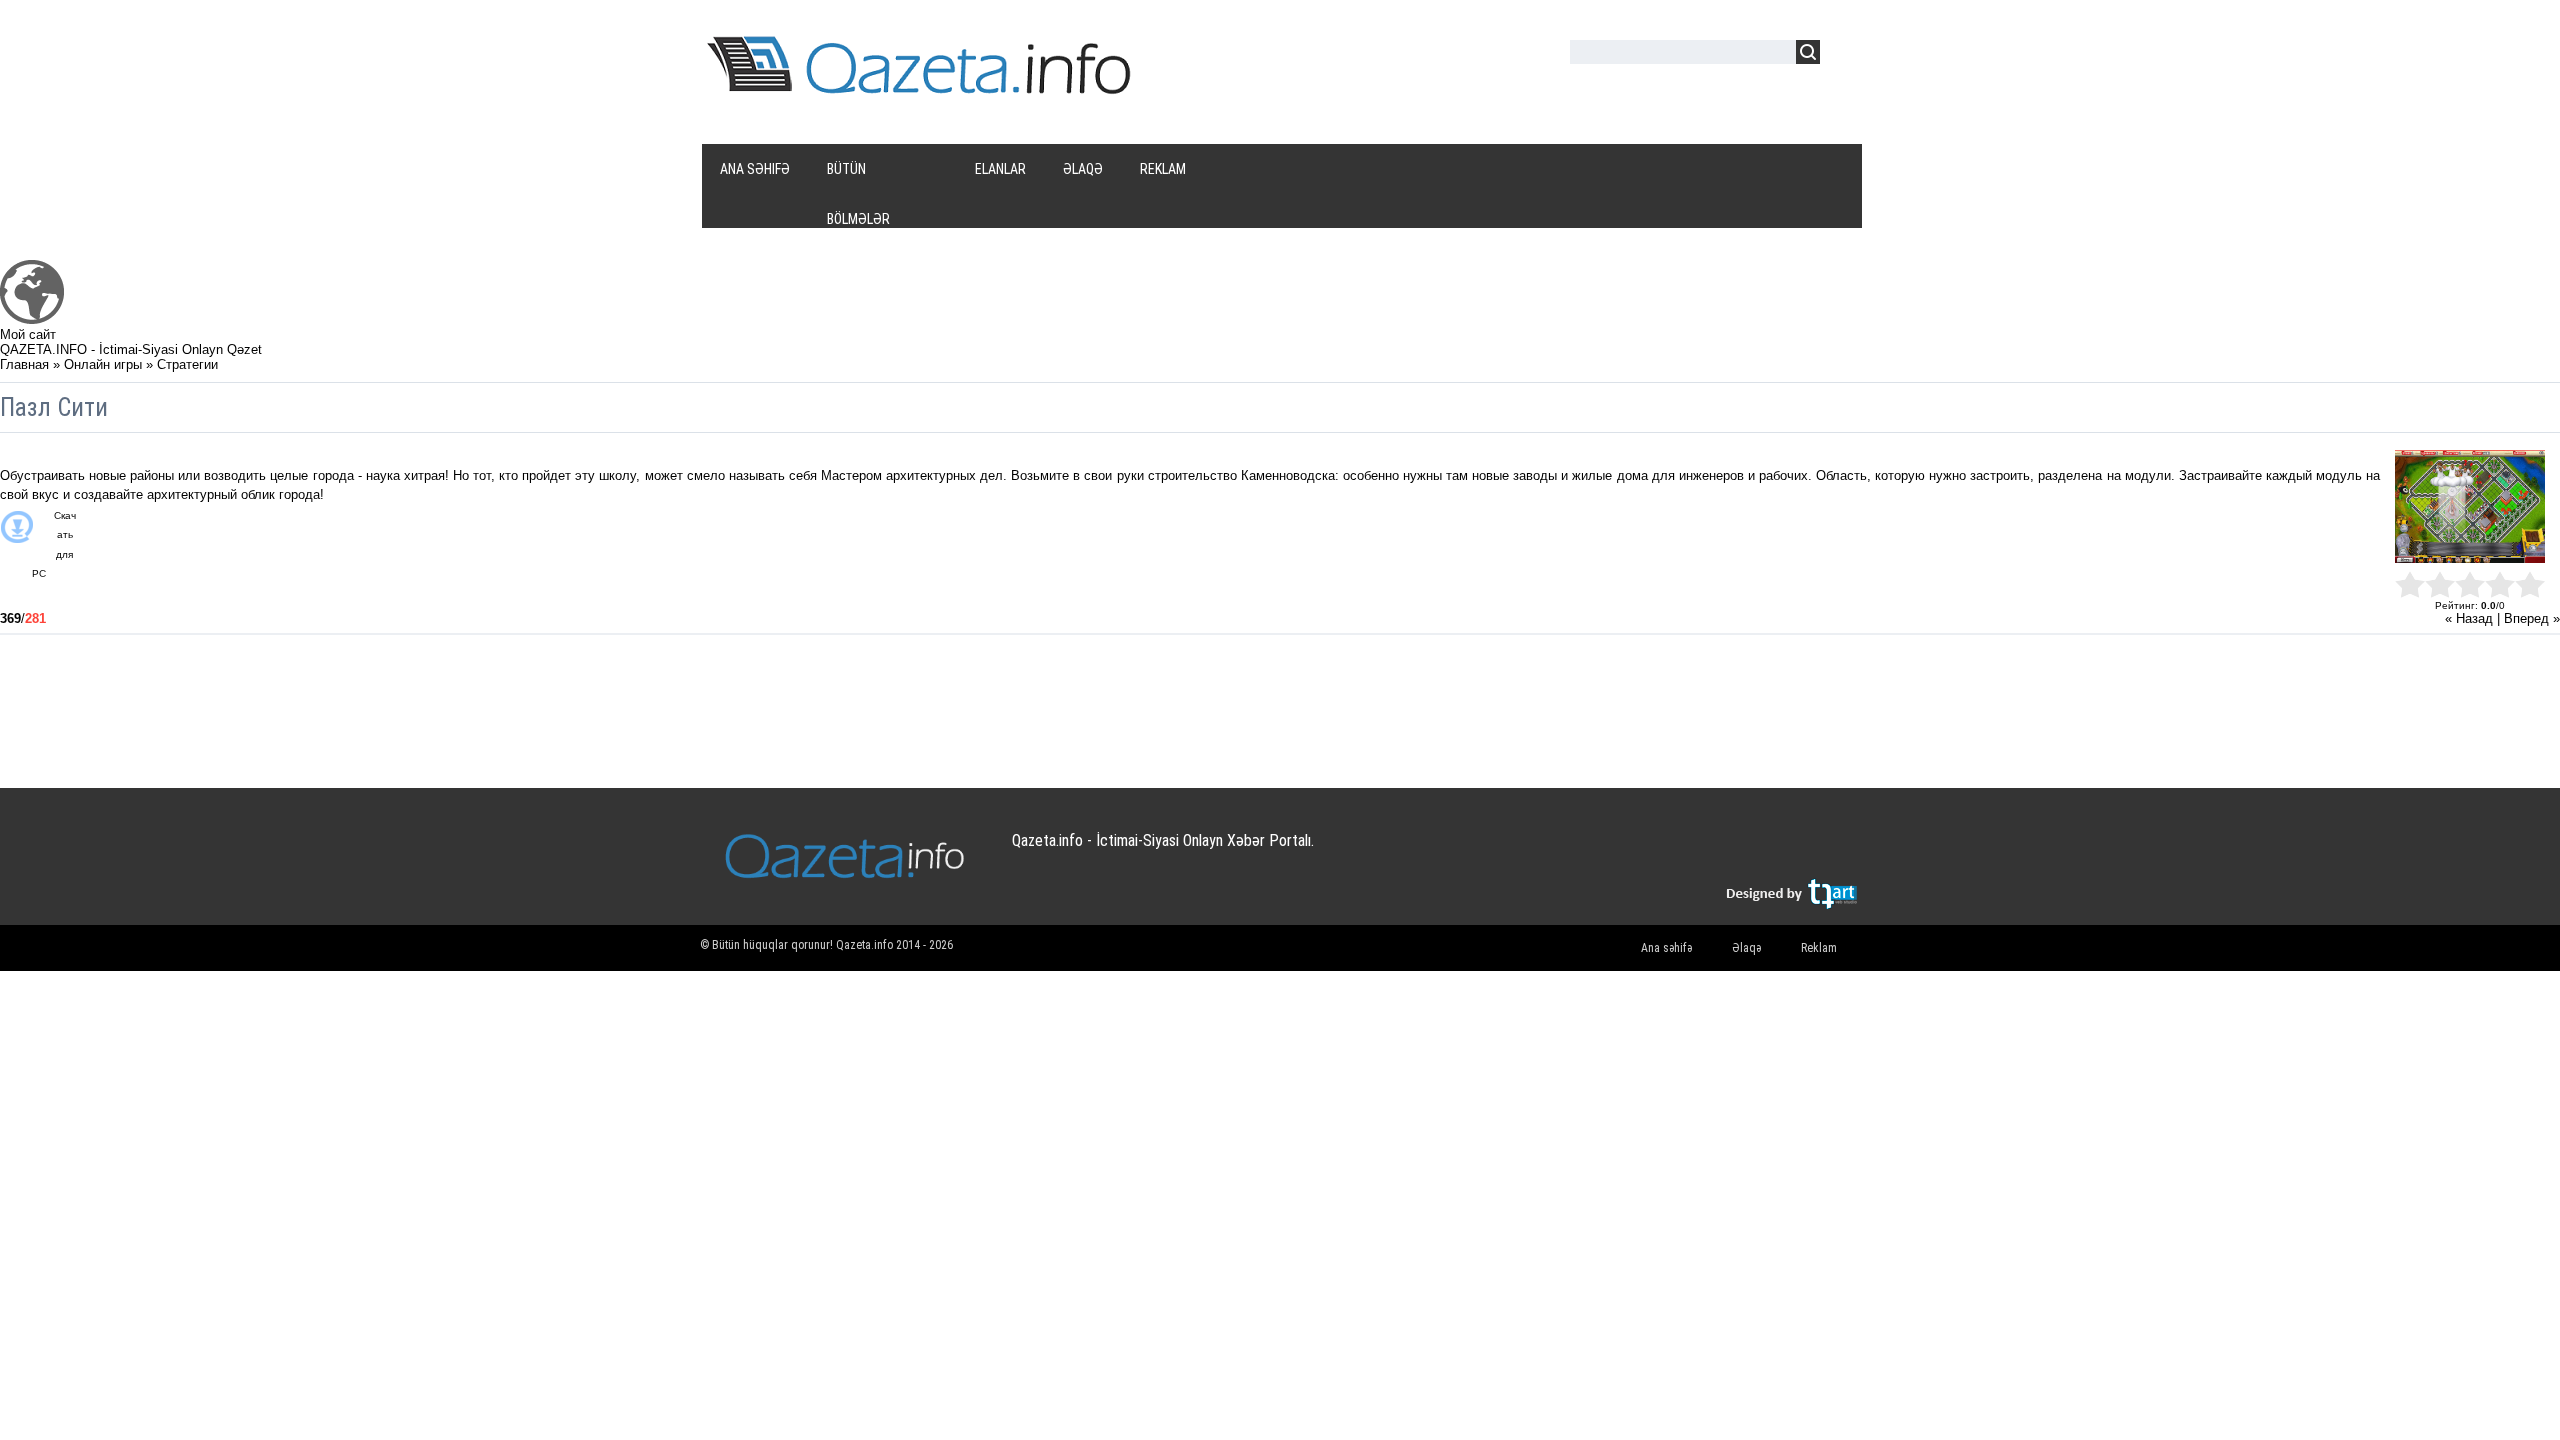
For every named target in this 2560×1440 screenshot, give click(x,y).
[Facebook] (1723, 850)
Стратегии (187, 364)
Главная (24, 364)
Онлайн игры (103, 364)
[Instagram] (1801, 850)
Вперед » (2532, 618)
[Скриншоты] (2470, 506)
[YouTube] (1762, 850)
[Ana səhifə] (922, 88)
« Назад (2469, 618)
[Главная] (32, 319)
